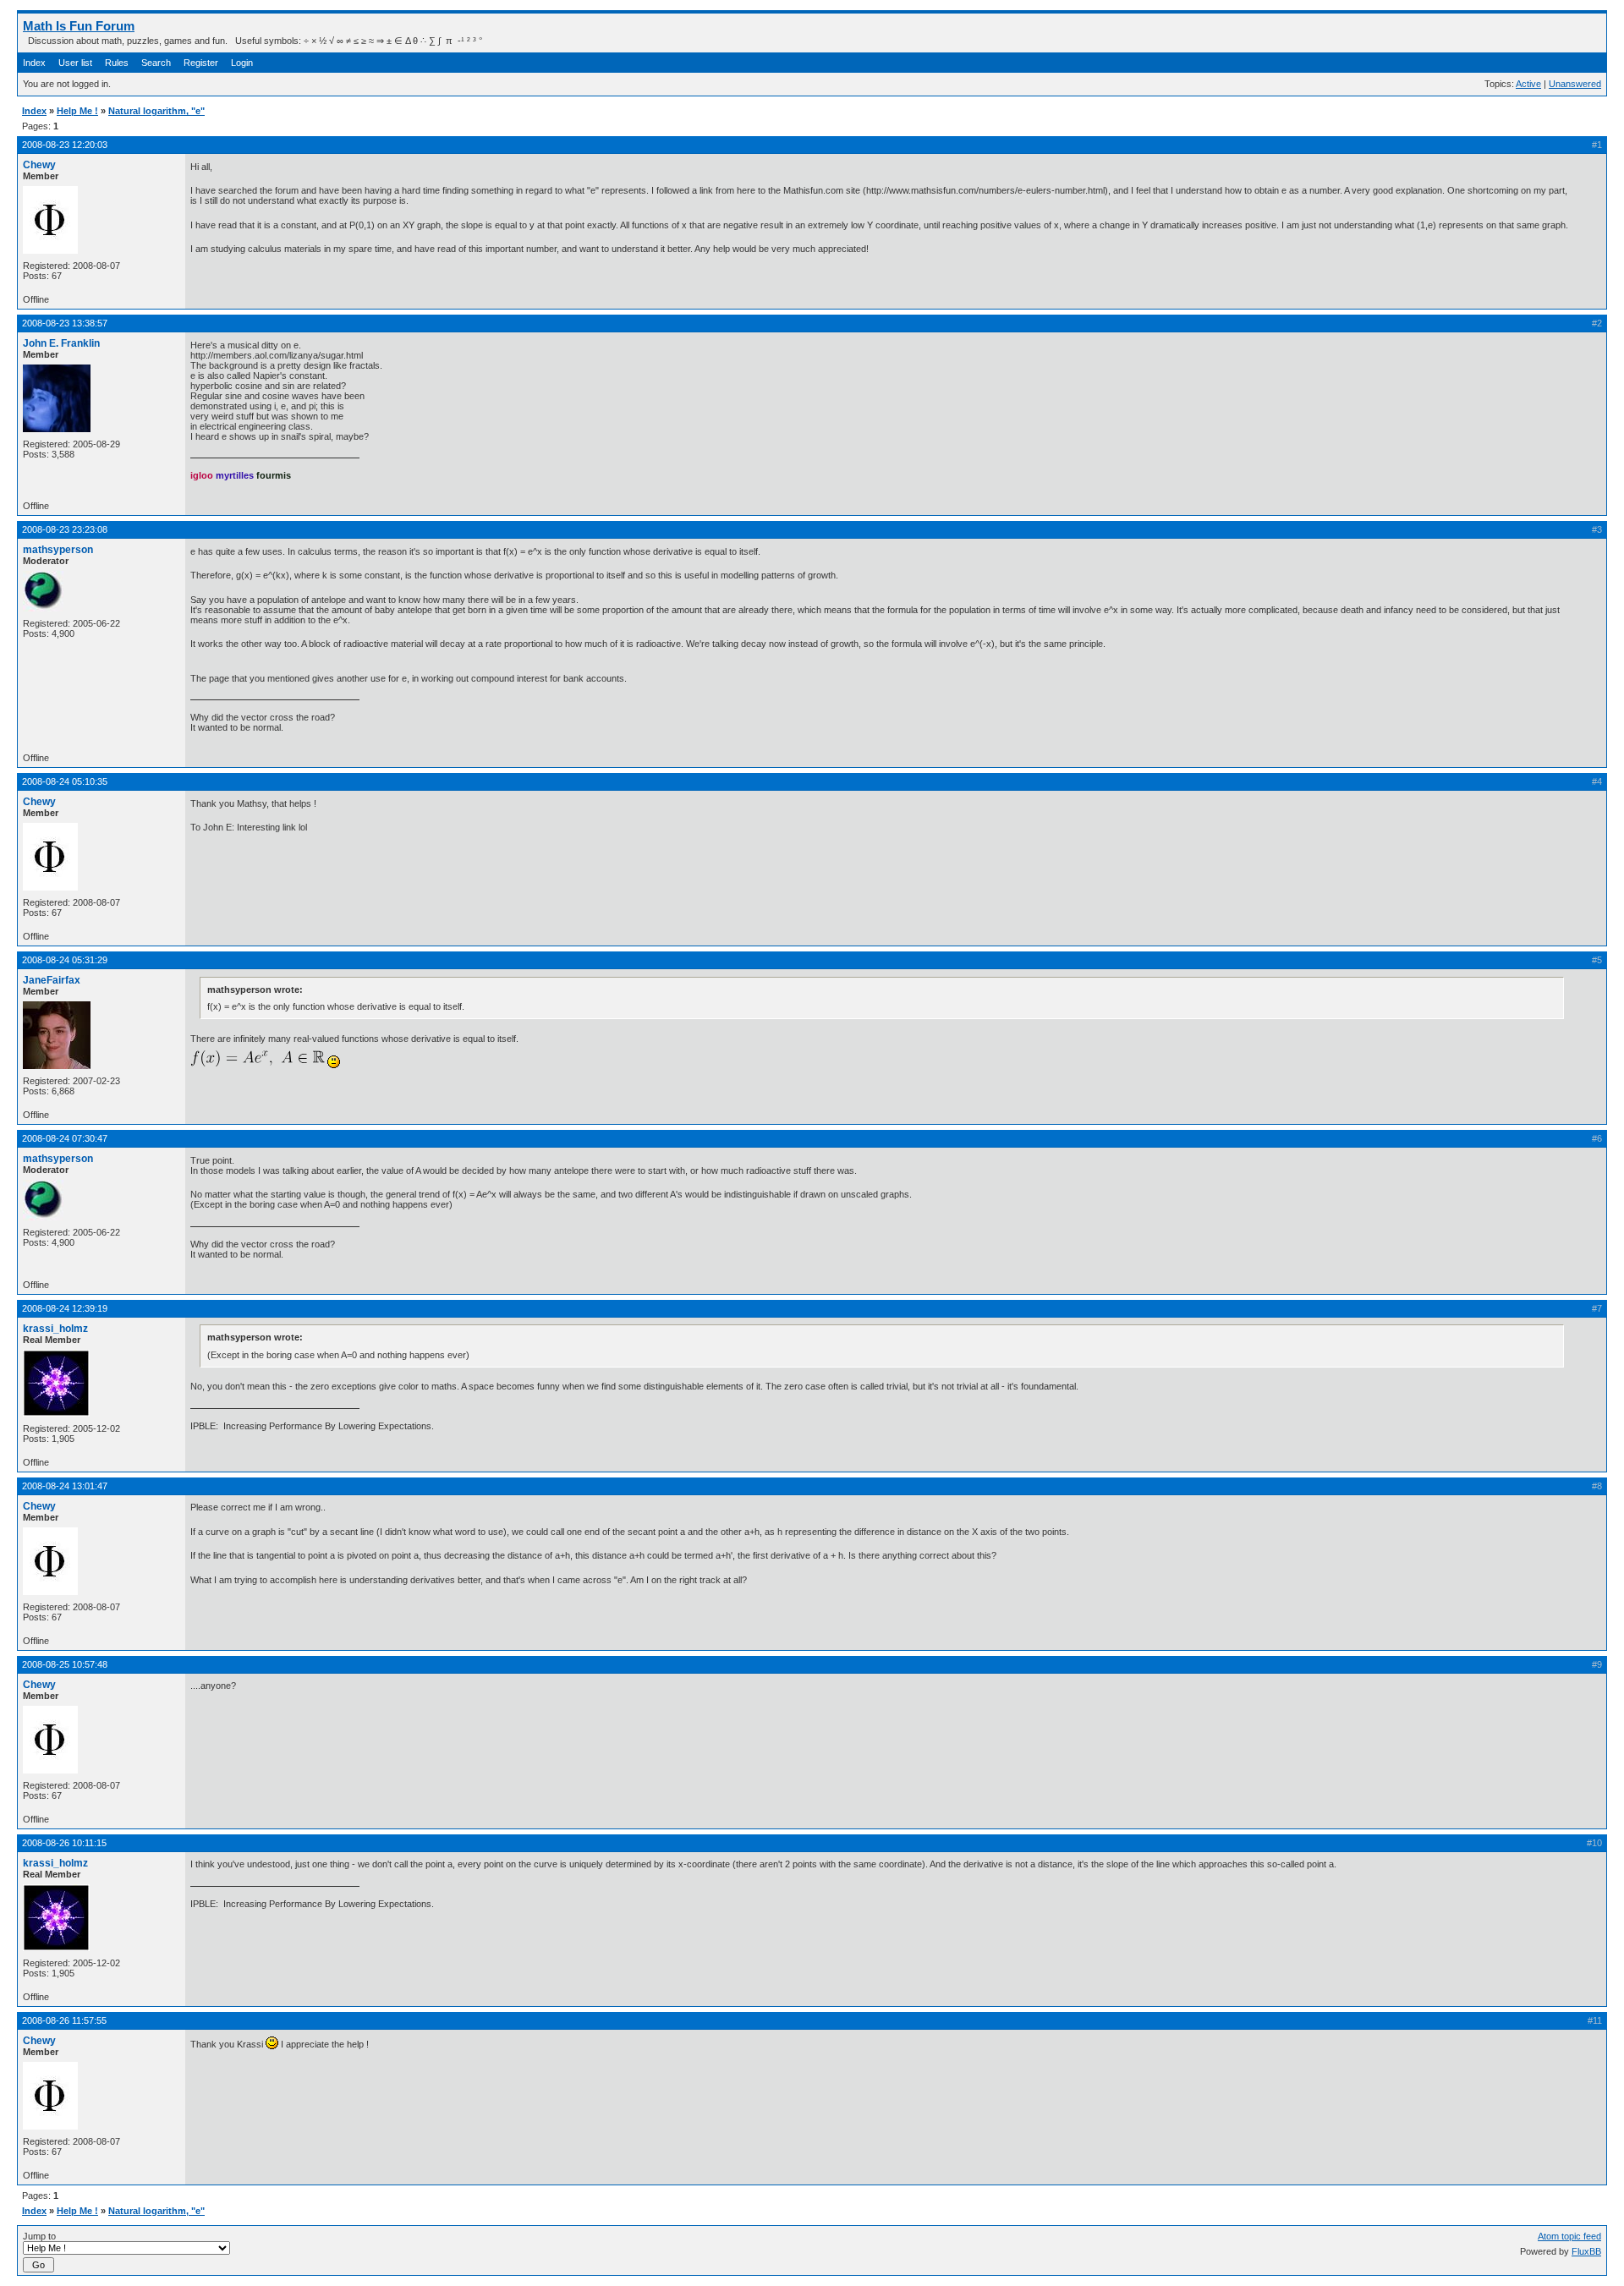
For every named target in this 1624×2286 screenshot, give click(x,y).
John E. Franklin (61, 343)
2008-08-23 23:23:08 (65, 529)
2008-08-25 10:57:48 (65, 1664)
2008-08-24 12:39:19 (65, 1308)
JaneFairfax (52, 980)
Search (156, 63)
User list (75, 63)
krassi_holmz (55, 1329)
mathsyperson (58, 550)
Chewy (39, 165)
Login (242, 63)
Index (34, 63)
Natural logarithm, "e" (156, 111)
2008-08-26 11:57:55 (64, 2020)
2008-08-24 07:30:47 (65, 1138)
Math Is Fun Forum (79, 26)
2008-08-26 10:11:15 (64, 1843)
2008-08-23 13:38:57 (65, 323)
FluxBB (1586, 2251)
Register (201, 63)
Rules (117, 63)
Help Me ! (77, 111)
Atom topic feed (1569, 2236)
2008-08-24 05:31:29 (65, 960)
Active (1528, 84)
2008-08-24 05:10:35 (65, 781)
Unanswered (1575, 84)
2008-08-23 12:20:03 (65, 145)
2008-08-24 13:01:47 (65, 1486)
